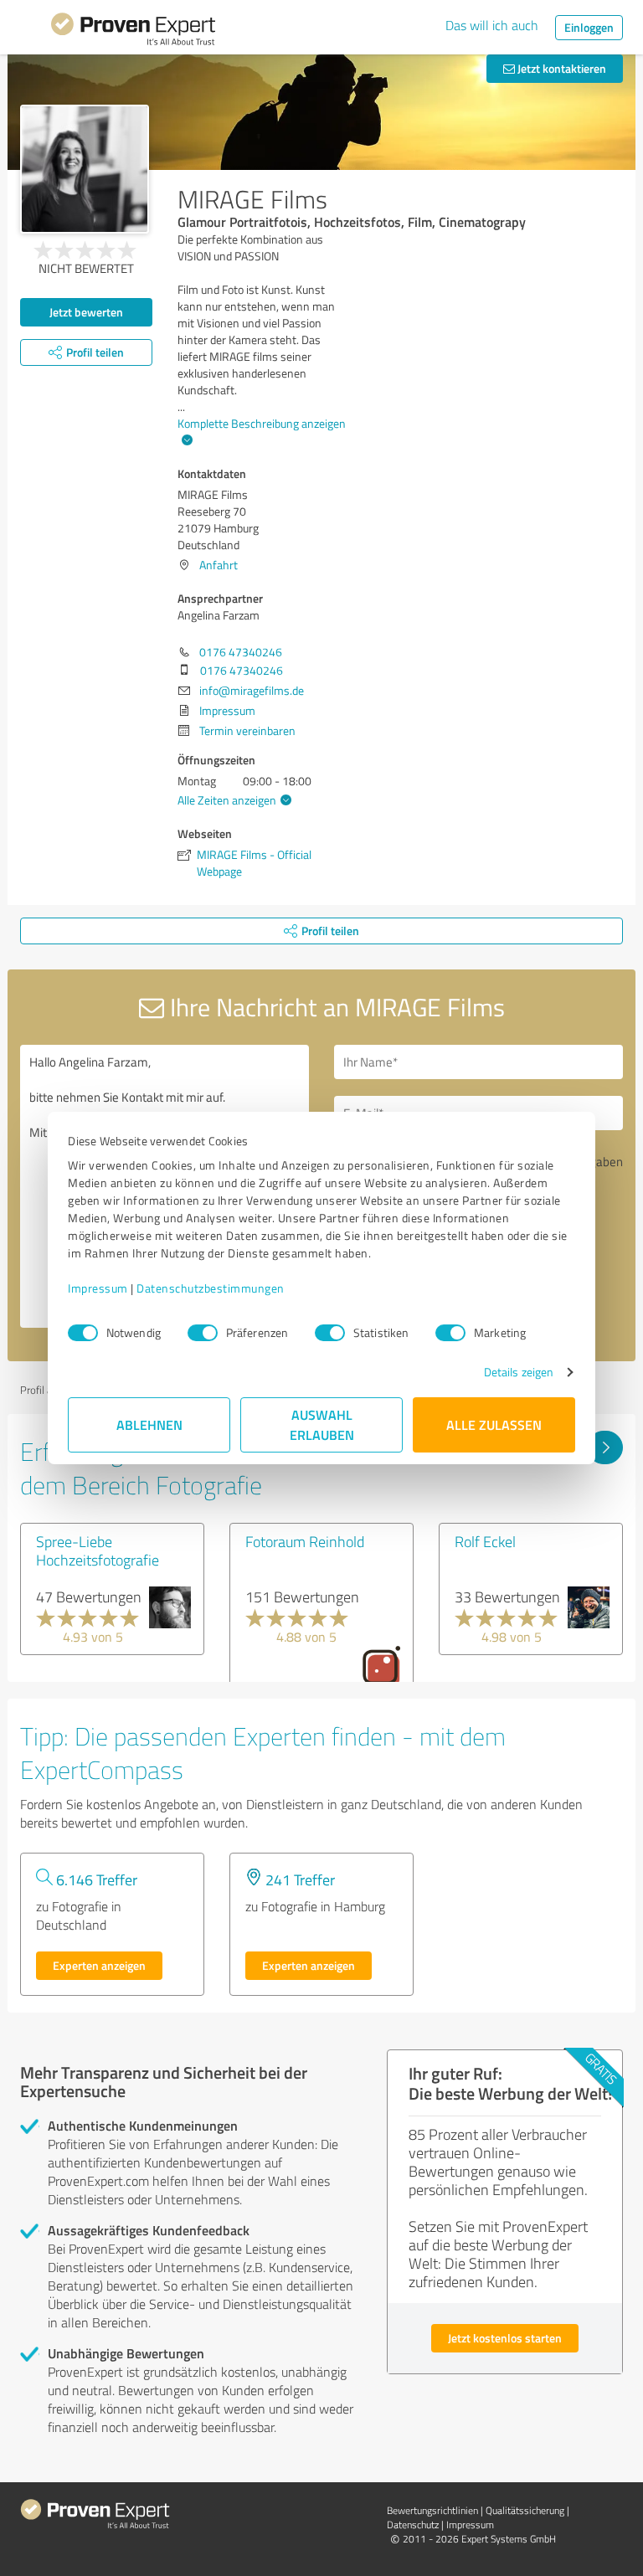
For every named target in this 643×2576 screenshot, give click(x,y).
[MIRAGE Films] (85, 169)
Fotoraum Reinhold (305, 1541)
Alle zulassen (494, 1424)
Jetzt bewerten (86, 312)
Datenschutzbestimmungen (211, 1288)
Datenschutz (413, 2525)
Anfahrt (219, 565)
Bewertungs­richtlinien (432, 2510)
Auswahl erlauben (322, 1424)
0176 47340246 (241, 652)
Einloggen (589, 27)
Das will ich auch (492, 25)
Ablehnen (149, 1424)
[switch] (203, 1333)
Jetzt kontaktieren (561, 68)
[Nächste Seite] (605, 1447)
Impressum (98, 1288)
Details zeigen (519, 1372)
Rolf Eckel (485, 1541)
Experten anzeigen (99, 1965)
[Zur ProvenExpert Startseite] (133, 32)
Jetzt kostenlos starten (505, 2338)
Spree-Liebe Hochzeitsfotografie (98, 1550)
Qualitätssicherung (525, 2510)
